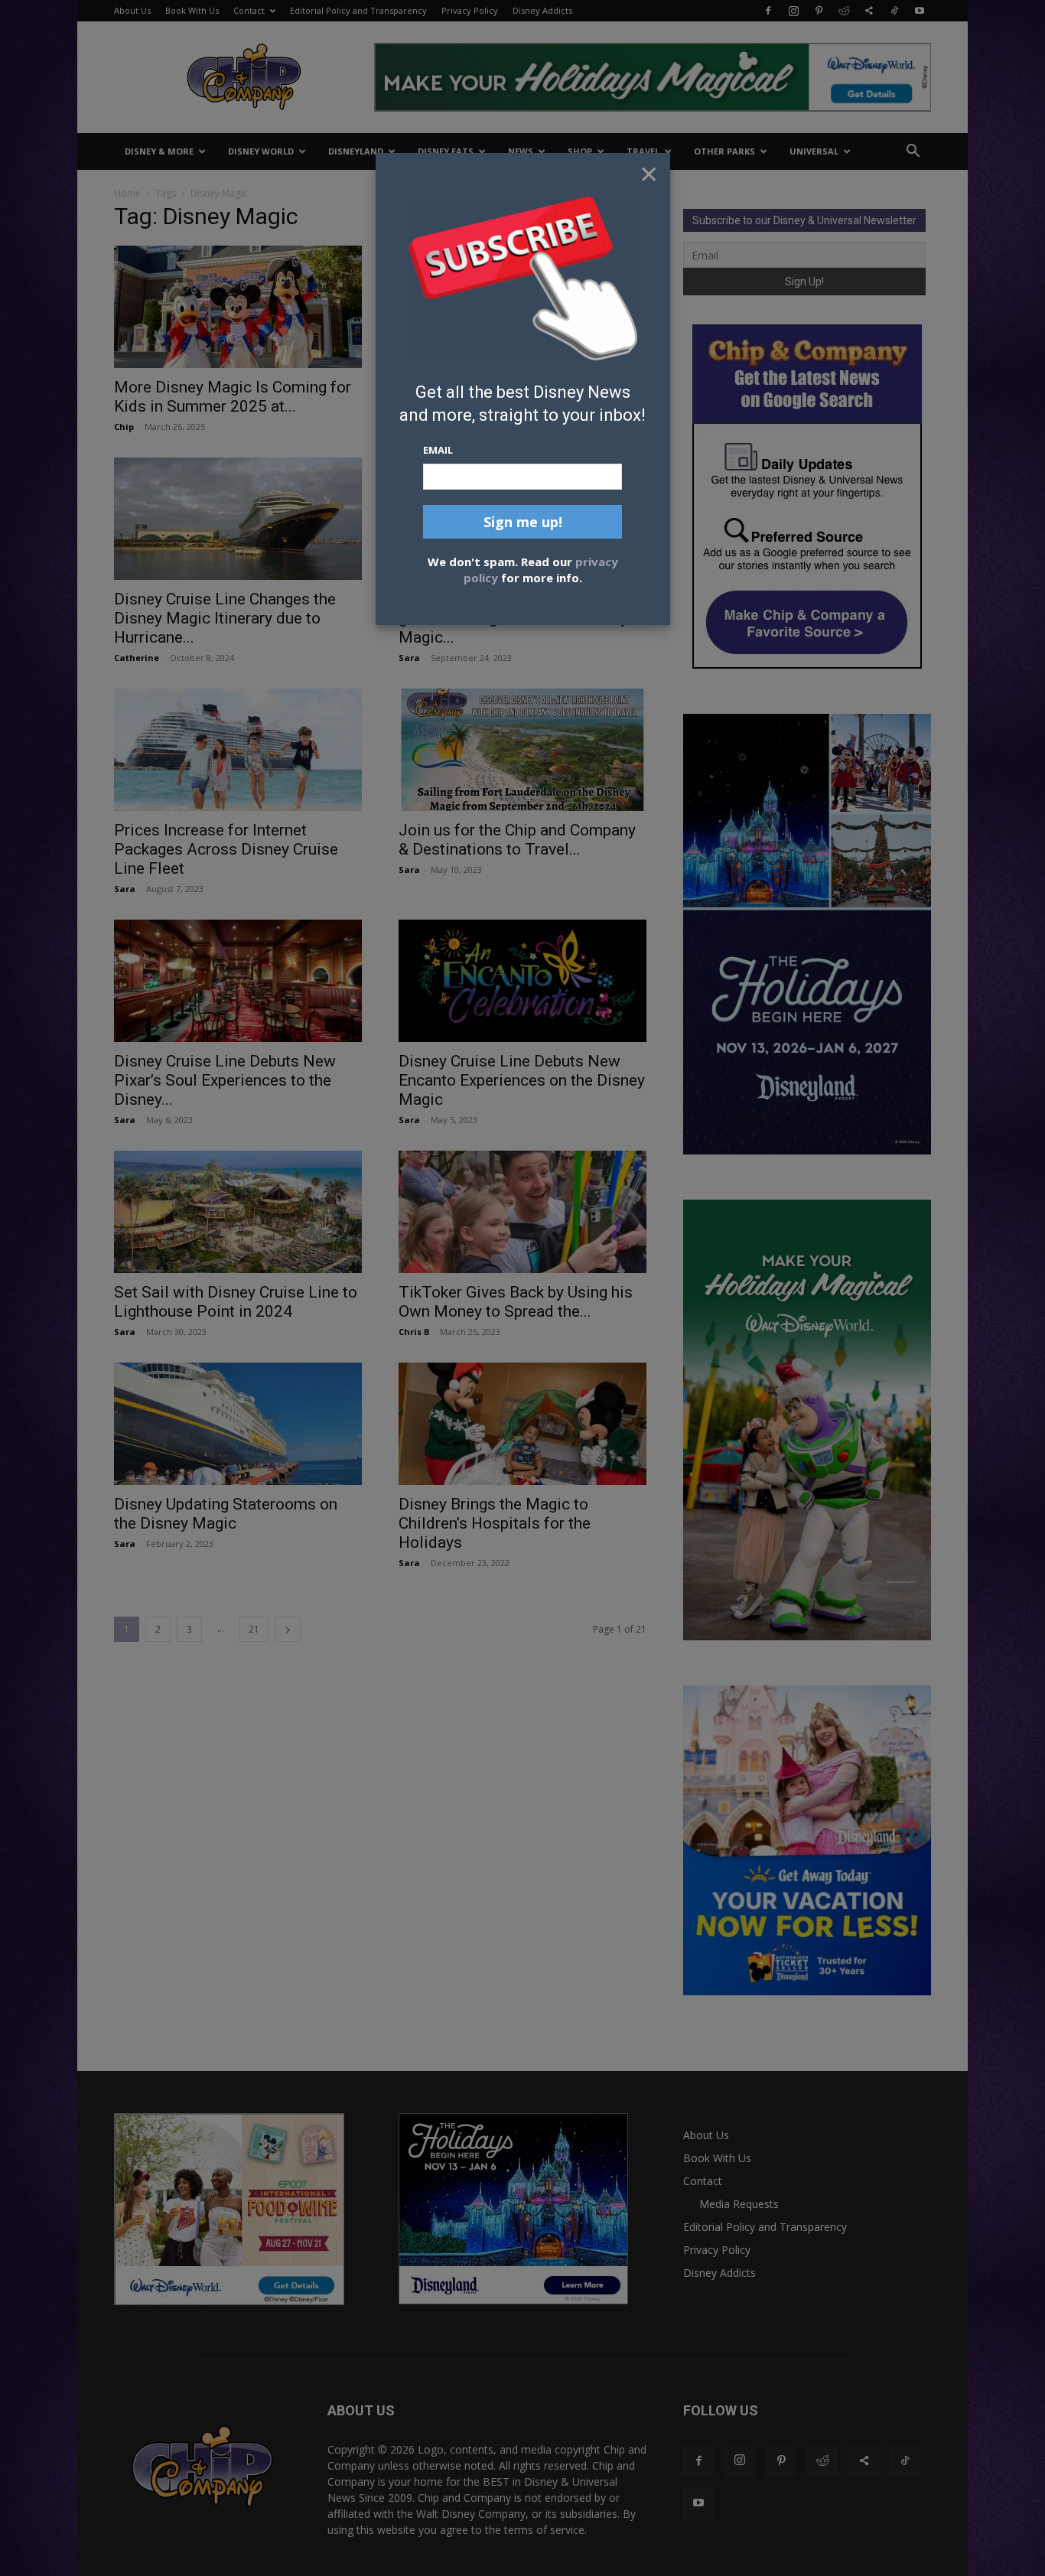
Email (438, 450)
